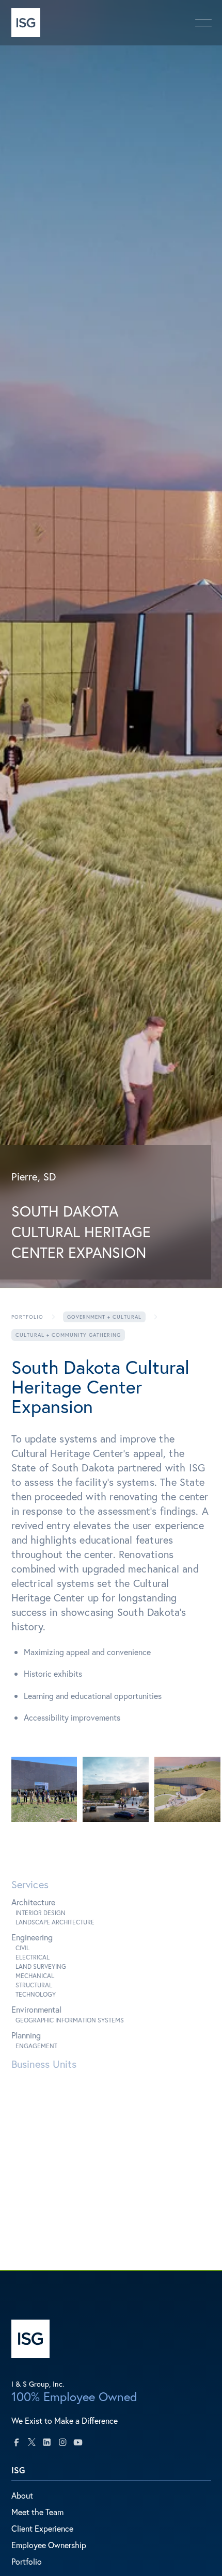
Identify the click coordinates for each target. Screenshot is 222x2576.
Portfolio (27, 1317)
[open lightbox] (44, 1790)
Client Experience (42, 2528)
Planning (26, 2035)
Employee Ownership (49, 2545)
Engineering (32, 1937)
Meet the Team (37, 2512)
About (22, 2495)
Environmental (36, 2009)
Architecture (33, 1902)
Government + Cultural (104, 1317)
